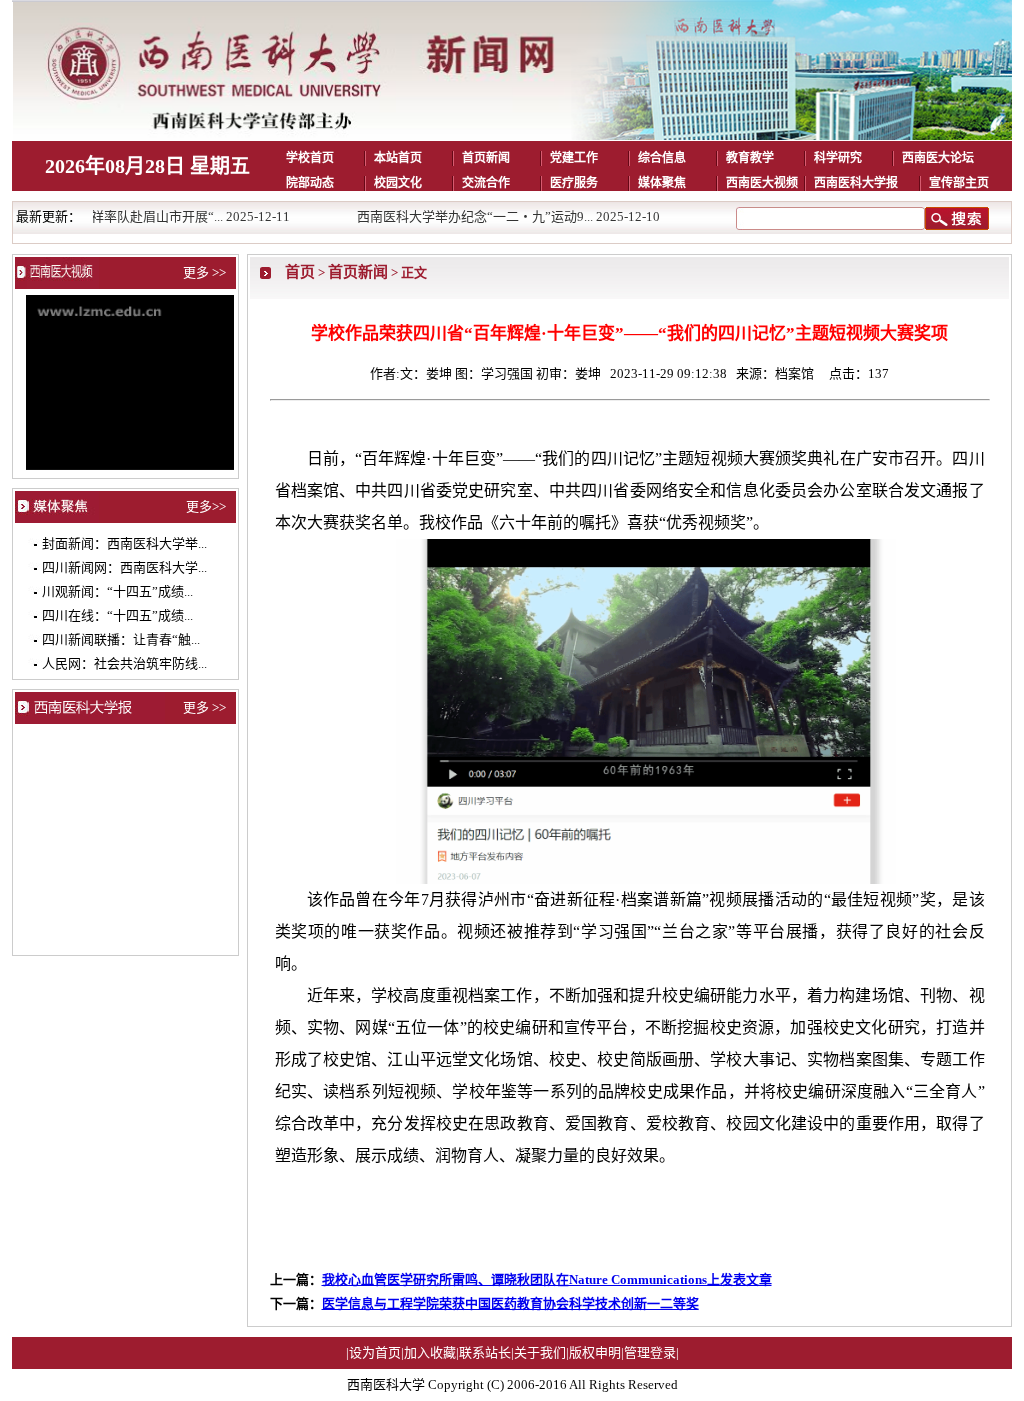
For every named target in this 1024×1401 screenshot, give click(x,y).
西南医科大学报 (856, 183)
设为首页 (375, 1352)
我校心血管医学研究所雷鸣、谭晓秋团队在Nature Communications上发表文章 (547, 1279)
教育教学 (750, 158)
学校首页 (310, 158)
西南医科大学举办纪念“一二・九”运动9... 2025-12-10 (475, 216)
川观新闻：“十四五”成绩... (117, 591)
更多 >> (204, 272)
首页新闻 (486, 158)
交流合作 (486, 183)
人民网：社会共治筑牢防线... (124, 663)
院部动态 (310, 183)
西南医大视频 (762, 183)
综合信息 (662, 158)
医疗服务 (574, 183)
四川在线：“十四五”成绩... (117, 615)
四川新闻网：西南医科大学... (124, 567)
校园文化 (398, 183)
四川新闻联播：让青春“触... (121, 639)
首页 (300, 271)
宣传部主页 (959, 183)
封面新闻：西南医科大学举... (124, 543)
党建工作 (574, 158)
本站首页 (398, 158)
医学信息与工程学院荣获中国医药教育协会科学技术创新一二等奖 (510, 1303)
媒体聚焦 (662, 183)
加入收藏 (430, 1352)
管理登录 (650, 1352)
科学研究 (838, 158)
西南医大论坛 (938, 158)
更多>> (206, 506)
